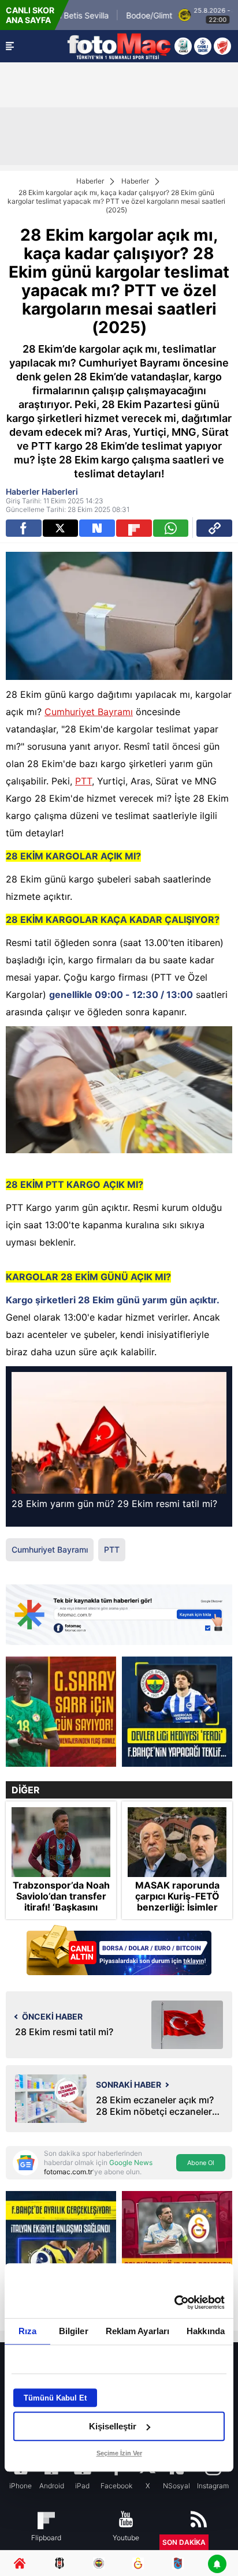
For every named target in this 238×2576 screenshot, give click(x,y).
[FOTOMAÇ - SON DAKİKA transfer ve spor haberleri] (119, 46)
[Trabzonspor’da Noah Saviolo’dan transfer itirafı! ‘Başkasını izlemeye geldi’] (61, 1842)
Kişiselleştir (113, 2426)
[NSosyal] (97, 528)
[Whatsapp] (171, 528)
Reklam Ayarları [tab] (138, 2331)
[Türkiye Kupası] (222, 46)
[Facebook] (24, 528)
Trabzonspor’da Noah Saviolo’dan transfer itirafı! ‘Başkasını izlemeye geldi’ (61, 1902)
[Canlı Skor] (203, 46)
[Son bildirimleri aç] (217, 2565)
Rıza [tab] (27, 2331)
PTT (83, 781)
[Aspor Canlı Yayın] (183, 46)
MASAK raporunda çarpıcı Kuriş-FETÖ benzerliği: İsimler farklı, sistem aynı (177, 1902)
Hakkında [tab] (206, 2331)
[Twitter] (61, 528)
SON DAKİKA (184, 2542)
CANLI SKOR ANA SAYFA (30, 15)
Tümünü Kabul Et (55, 2398)
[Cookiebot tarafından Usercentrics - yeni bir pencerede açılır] (174, 2302)
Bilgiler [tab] (74, 2331)
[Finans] (119, 1951)
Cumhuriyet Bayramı (89, 712)
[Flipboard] (134, 528)
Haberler (90, 181)
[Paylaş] (214, 528)
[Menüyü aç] (10, 46)
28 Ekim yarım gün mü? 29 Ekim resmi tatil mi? (114, 1504)
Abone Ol (201, 2163)
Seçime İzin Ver (119, 2453)
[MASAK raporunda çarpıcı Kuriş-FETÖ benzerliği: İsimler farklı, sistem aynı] (177, 1842)
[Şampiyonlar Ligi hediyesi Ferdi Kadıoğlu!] (177, 1712)
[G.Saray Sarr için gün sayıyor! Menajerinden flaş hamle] (61, 1712)
